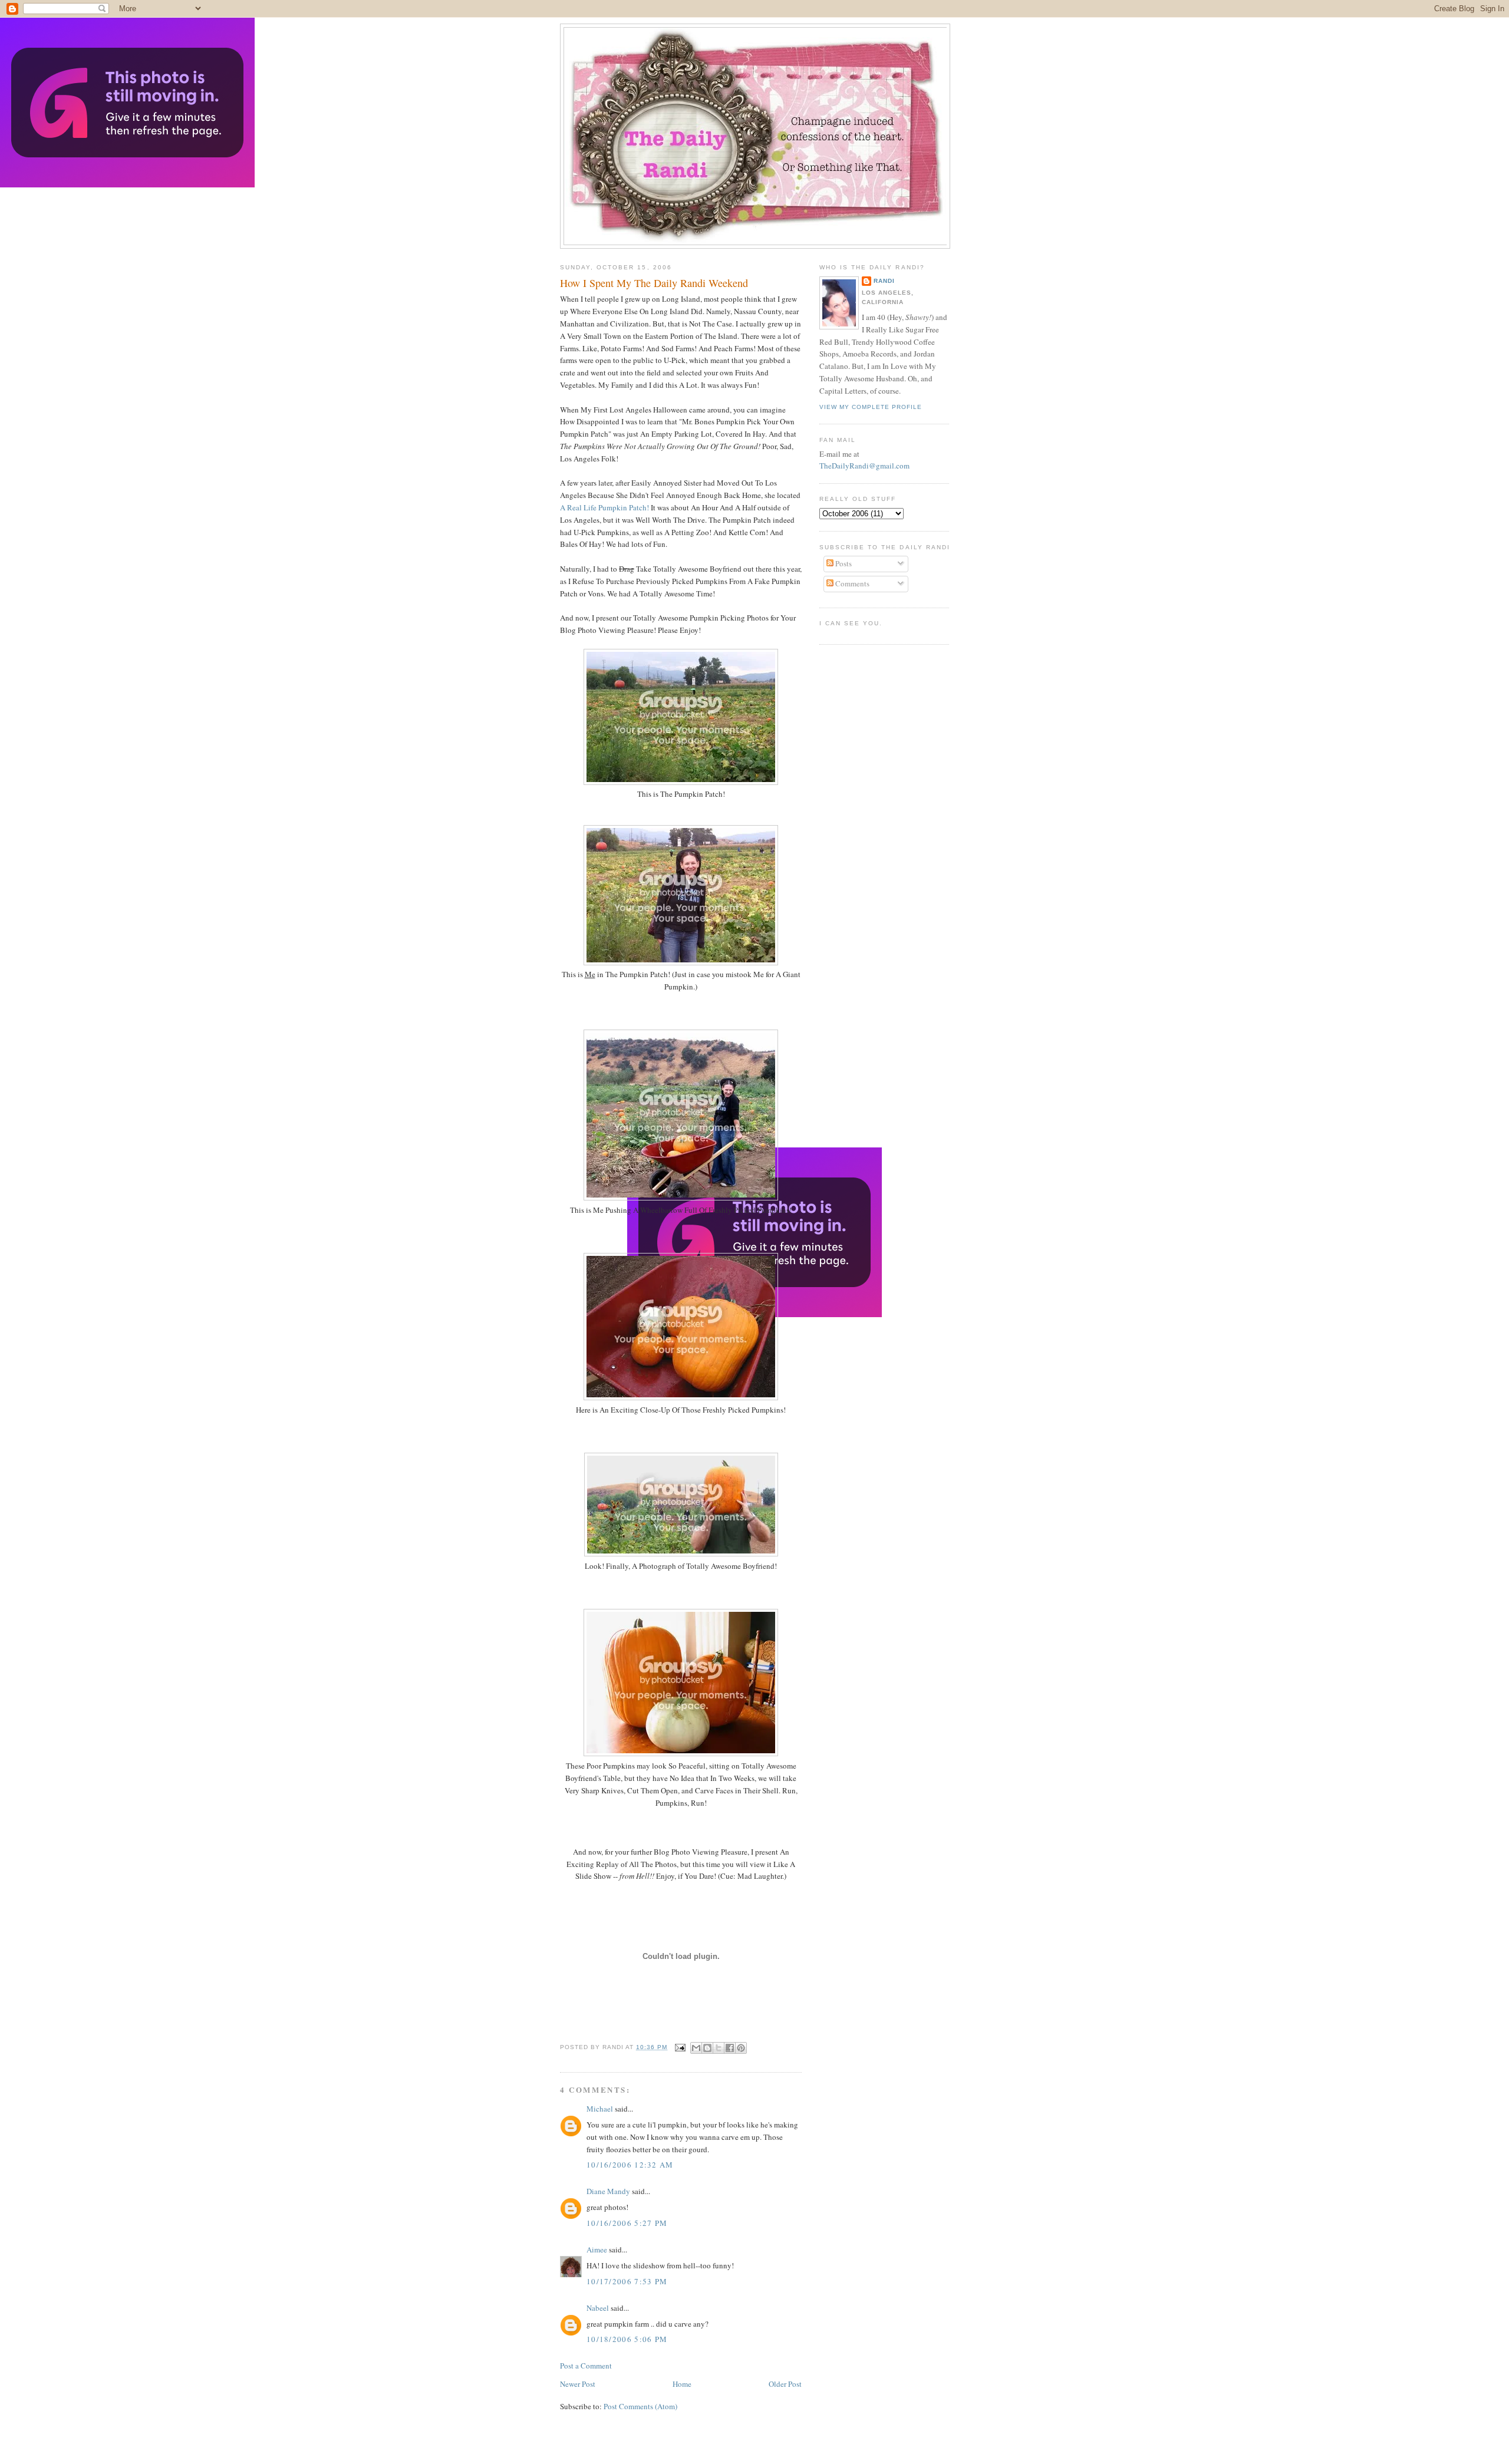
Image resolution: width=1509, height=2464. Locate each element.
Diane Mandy (608, 2191)
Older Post (785, 2384)
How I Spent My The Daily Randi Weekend (654, 283)
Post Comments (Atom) (640, 2406)
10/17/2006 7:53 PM (627, 2281)
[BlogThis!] (707, 2048)
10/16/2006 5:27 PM (627, 2223)
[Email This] (696, 2048)
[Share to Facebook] (730, 2048)
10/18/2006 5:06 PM (627, 2339)
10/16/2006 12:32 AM (630, 2165)
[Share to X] (719, 2048)
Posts (843, 563)
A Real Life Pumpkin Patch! (604, 507)
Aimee (597, 2249)
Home (682, 2384)
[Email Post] (680, 2047)
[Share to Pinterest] (741, 2048)
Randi (884, 281)
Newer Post (578, 2384)
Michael (600, 2109)
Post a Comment (586, 2366)
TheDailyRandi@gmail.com (864, 466)
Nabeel (598, 2308)
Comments (851, 583)
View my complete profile (871, 407)
